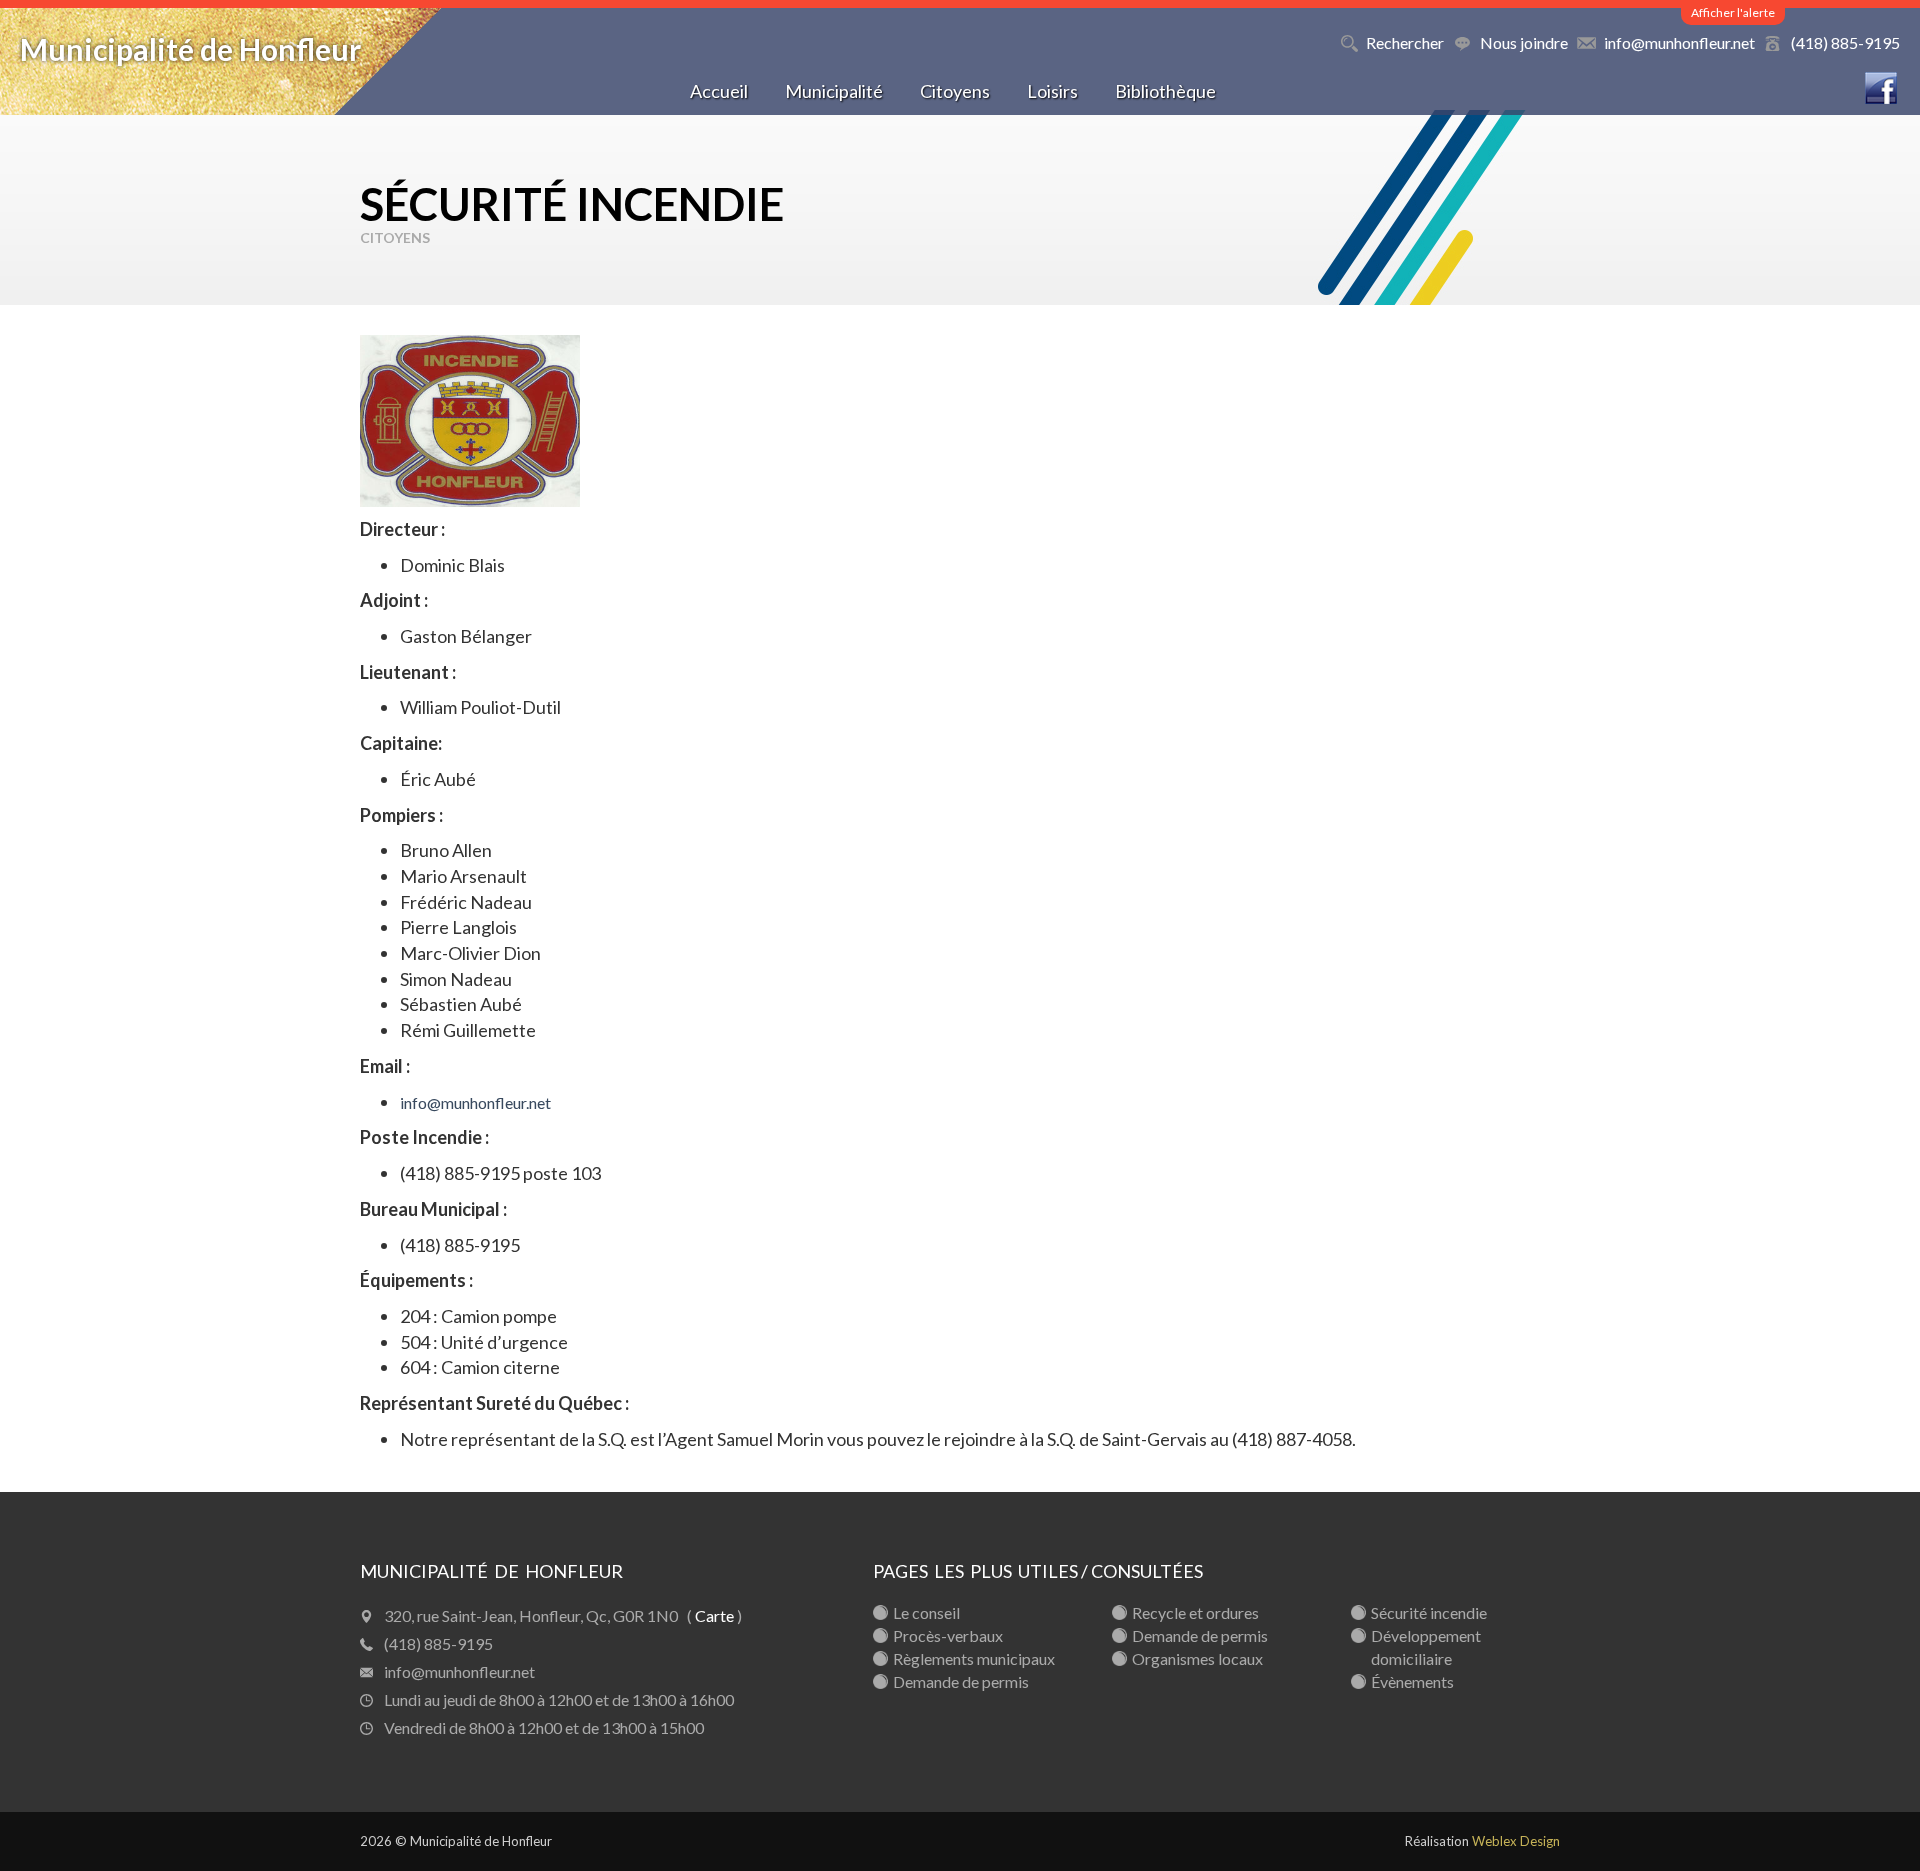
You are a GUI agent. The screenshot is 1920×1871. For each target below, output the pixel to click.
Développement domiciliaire (1426, 1647)
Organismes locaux (1197, 1658)
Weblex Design (1516, 1841)
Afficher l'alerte (1733, 12)
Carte (714, 1615)
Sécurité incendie (1429, 1612)
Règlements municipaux (974, 1658)
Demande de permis (961, 1681)
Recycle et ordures (1195, 1612)
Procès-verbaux (948, 1635)
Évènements (1412, 1681)
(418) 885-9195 (1845, 42)
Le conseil (926, 1612)
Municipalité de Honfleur (190, 49)
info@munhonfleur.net (1679, 42)
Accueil (719, 91)
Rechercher (1405, 42)
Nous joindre (1524, 42)
